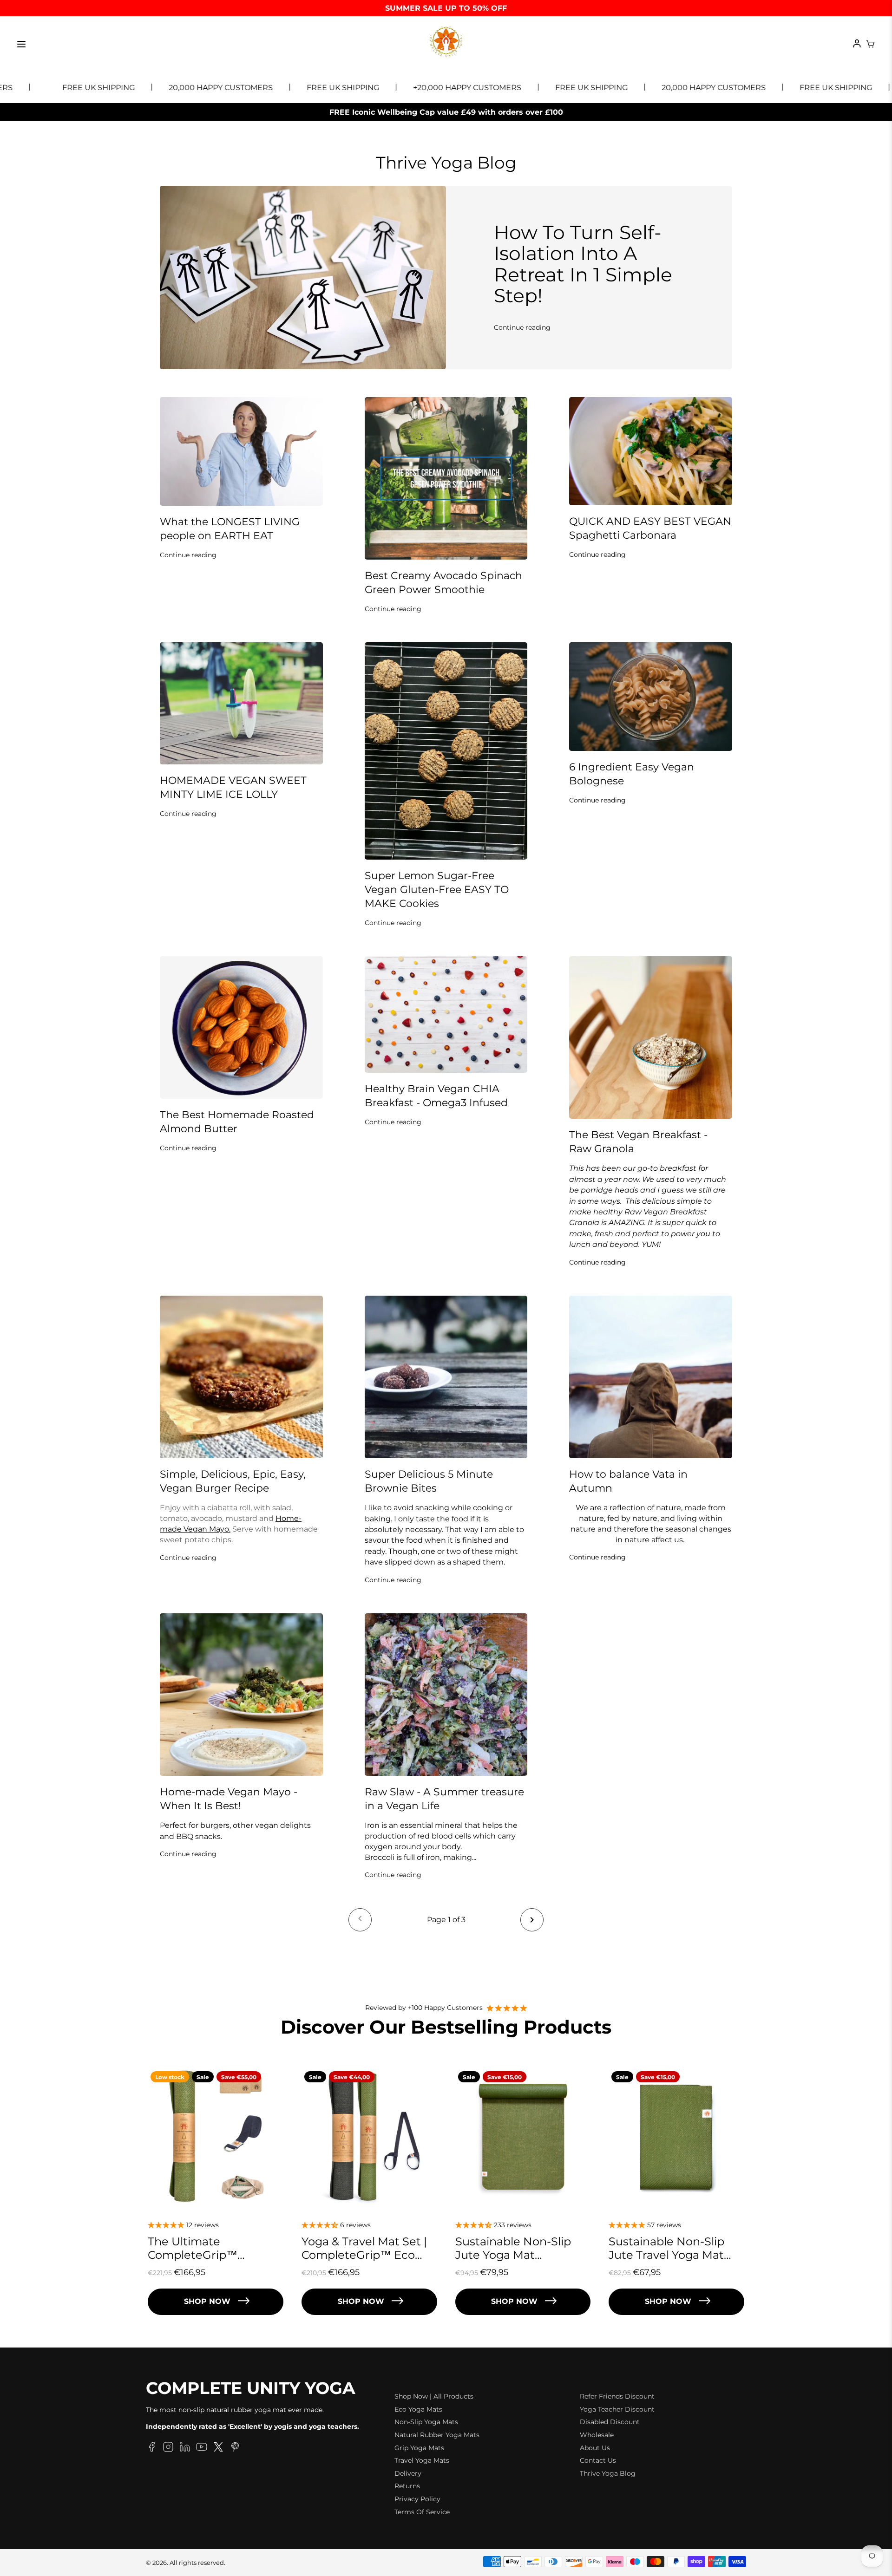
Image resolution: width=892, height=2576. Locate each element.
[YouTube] (202, 2448)
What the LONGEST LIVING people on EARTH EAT (230, 529)
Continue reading (522, 327)
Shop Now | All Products (434, 2396)
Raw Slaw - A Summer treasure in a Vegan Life (444, 1799)
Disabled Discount (610, 2422)
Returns (407, 2486)
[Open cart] (871, 44)
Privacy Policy (417, 2499)
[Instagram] (168, 2448)
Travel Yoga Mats (422, 2460)
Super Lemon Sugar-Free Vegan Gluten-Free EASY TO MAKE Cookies (437, 890)
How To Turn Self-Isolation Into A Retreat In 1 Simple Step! (583, 264)
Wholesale (597, 2435)
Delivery (408, 2473)
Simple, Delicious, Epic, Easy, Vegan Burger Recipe (233, 1481)
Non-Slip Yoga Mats (426, 2422)
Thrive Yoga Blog (608, 2473)
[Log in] (857, 44)
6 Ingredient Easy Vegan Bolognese (632, 774)
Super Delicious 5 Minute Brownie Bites (429, 1481)
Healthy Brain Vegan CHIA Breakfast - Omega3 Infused (436, 1096)
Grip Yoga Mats (419, 2448)
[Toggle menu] (21, 44)
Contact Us (598, 2460)
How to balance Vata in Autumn (628, 1481)
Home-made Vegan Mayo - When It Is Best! (229, 1799)
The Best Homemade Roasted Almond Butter (237, 1122)
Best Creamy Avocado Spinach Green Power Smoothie (443, 583)
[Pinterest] (235, 2448)
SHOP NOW (207, 2301)
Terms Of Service (422, 2512)
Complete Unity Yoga (251, 2388)
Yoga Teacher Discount (617, 2409)
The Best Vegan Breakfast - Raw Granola (638, 1142)
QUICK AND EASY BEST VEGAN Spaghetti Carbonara (650, 528)
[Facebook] (151, 2448)
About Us (595, 2448)
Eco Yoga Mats (418, 2409)
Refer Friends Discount (617, 2396)
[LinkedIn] (185, 2448)
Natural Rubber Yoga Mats (437, 2435)
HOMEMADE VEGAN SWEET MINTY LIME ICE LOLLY (233, 787)
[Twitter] (218, 2448)
